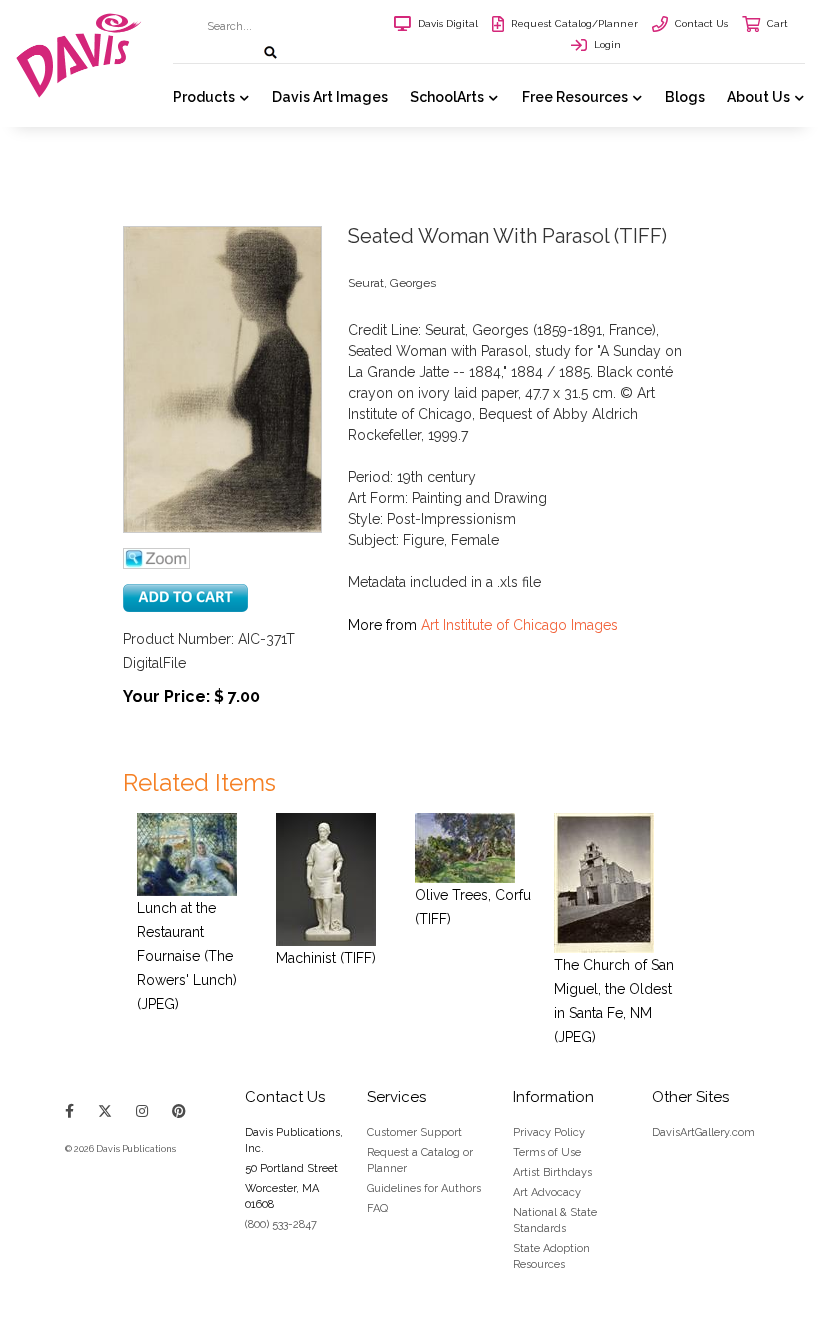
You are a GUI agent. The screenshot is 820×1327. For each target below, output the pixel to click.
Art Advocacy (547, 1192)
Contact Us (701, 23)
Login (607, 44)
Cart (777, 23)
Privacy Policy (549, 1132)
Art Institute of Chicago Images (519, 625)
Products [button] (204, 97)
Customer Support (414, 1132)
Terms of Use (547, 1152)
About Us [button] (758, 97)
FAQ (377, 1208)
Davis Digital (448, 23)
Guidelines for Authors (424, 1188)
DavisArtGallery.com (703, 1132)
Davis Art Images (330, 97)
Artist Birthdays (552, 1172)
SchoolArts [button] (447, 97)
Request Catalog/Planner (574, 23)
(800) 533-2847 (281, 1224)
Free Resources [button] (575, 97)
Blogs (685, 97)
